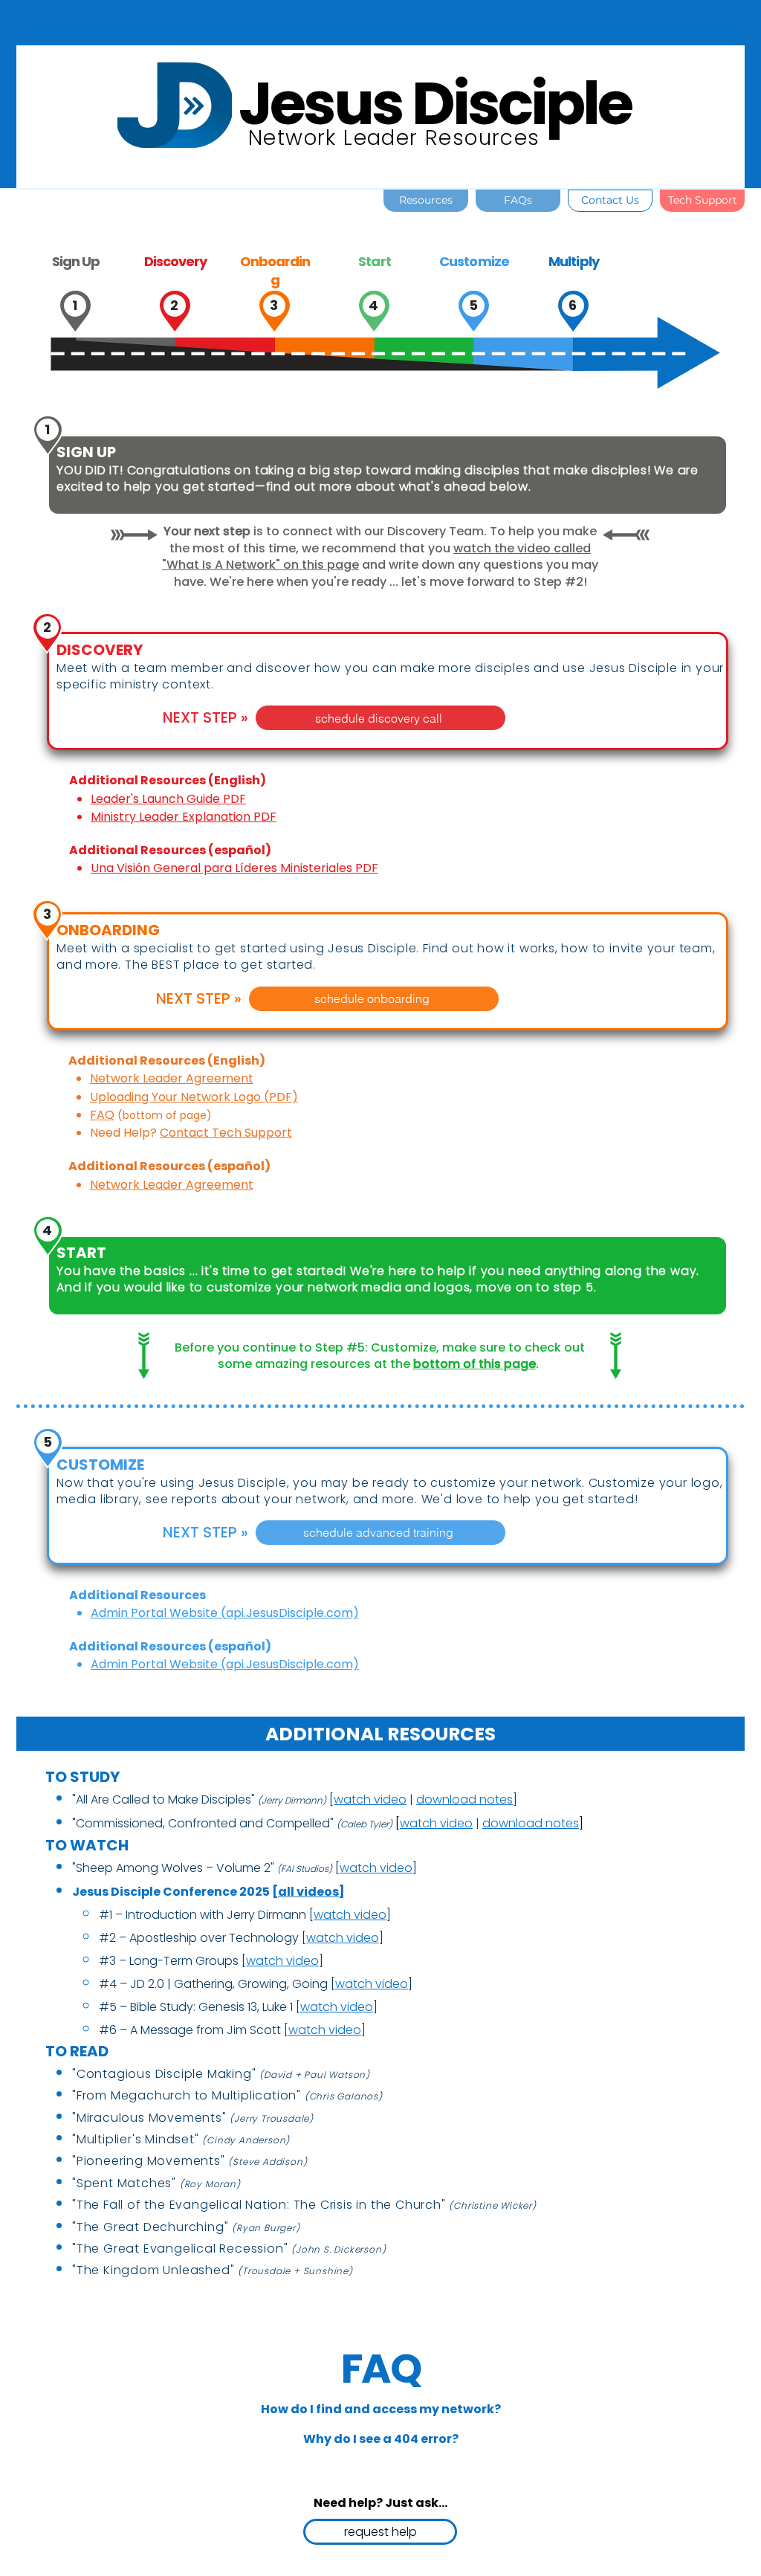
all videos (308, 1892)
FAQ (102, 1115)
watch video (436, 1823)
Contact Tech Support (226, 1133)
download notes (464, 1799)
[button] (380, 2409)
